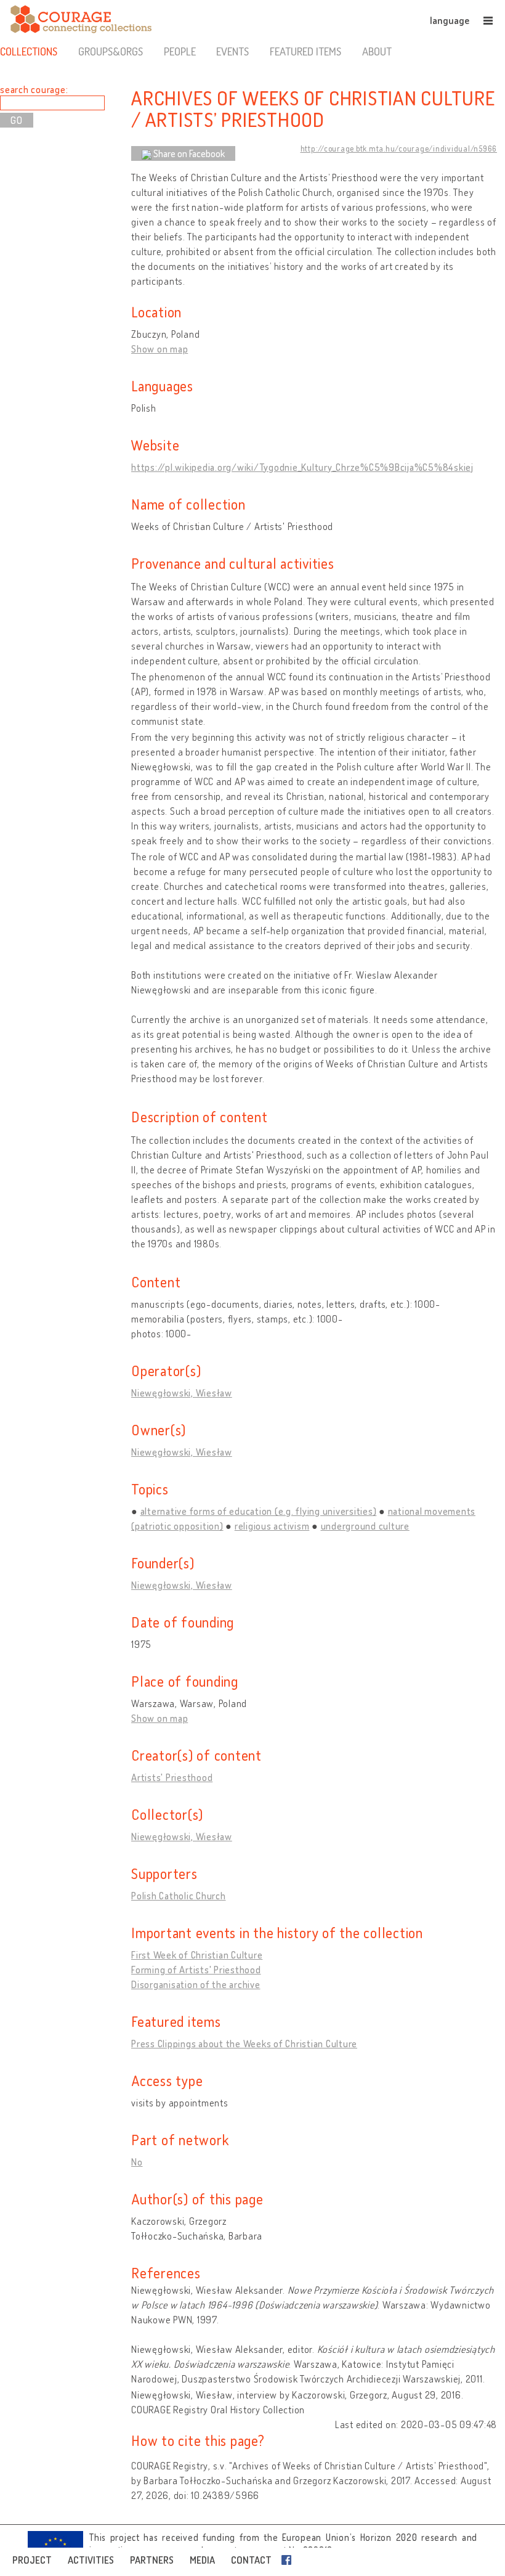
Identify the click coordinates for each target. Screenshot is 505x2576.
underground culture (365, 1526)
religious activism (272, 1526)
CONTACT (251, 2560)
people (180, 51)
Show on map (160, 349)
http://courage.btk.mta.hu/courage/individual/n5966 (399, 149)
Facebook (289, 2560)
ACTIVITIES (91, 2560)
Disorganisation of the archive (196, 1984)
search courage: (34, 89)
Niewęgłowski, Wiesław (182, 1393)
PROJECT (32, 2560)
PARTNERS (152, 2560)
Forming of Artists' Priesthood (196, 1970)
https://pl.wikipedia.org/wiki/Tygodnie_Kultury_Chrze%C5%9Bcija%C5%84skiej (302, 467)
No (137, 2162)
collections (29, 51)
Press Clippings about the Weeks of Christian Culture (244, 2044)
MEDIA (202, 2560)
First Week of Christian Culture (197, 1955)
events (232, 51)
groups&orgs (111, 51)
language (450, 20)
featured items (305, 51)
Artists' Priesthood (172, 1777)
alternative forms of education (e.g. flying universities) (259, 1511)
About (377, 51)
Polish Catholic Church (179, 1896)
